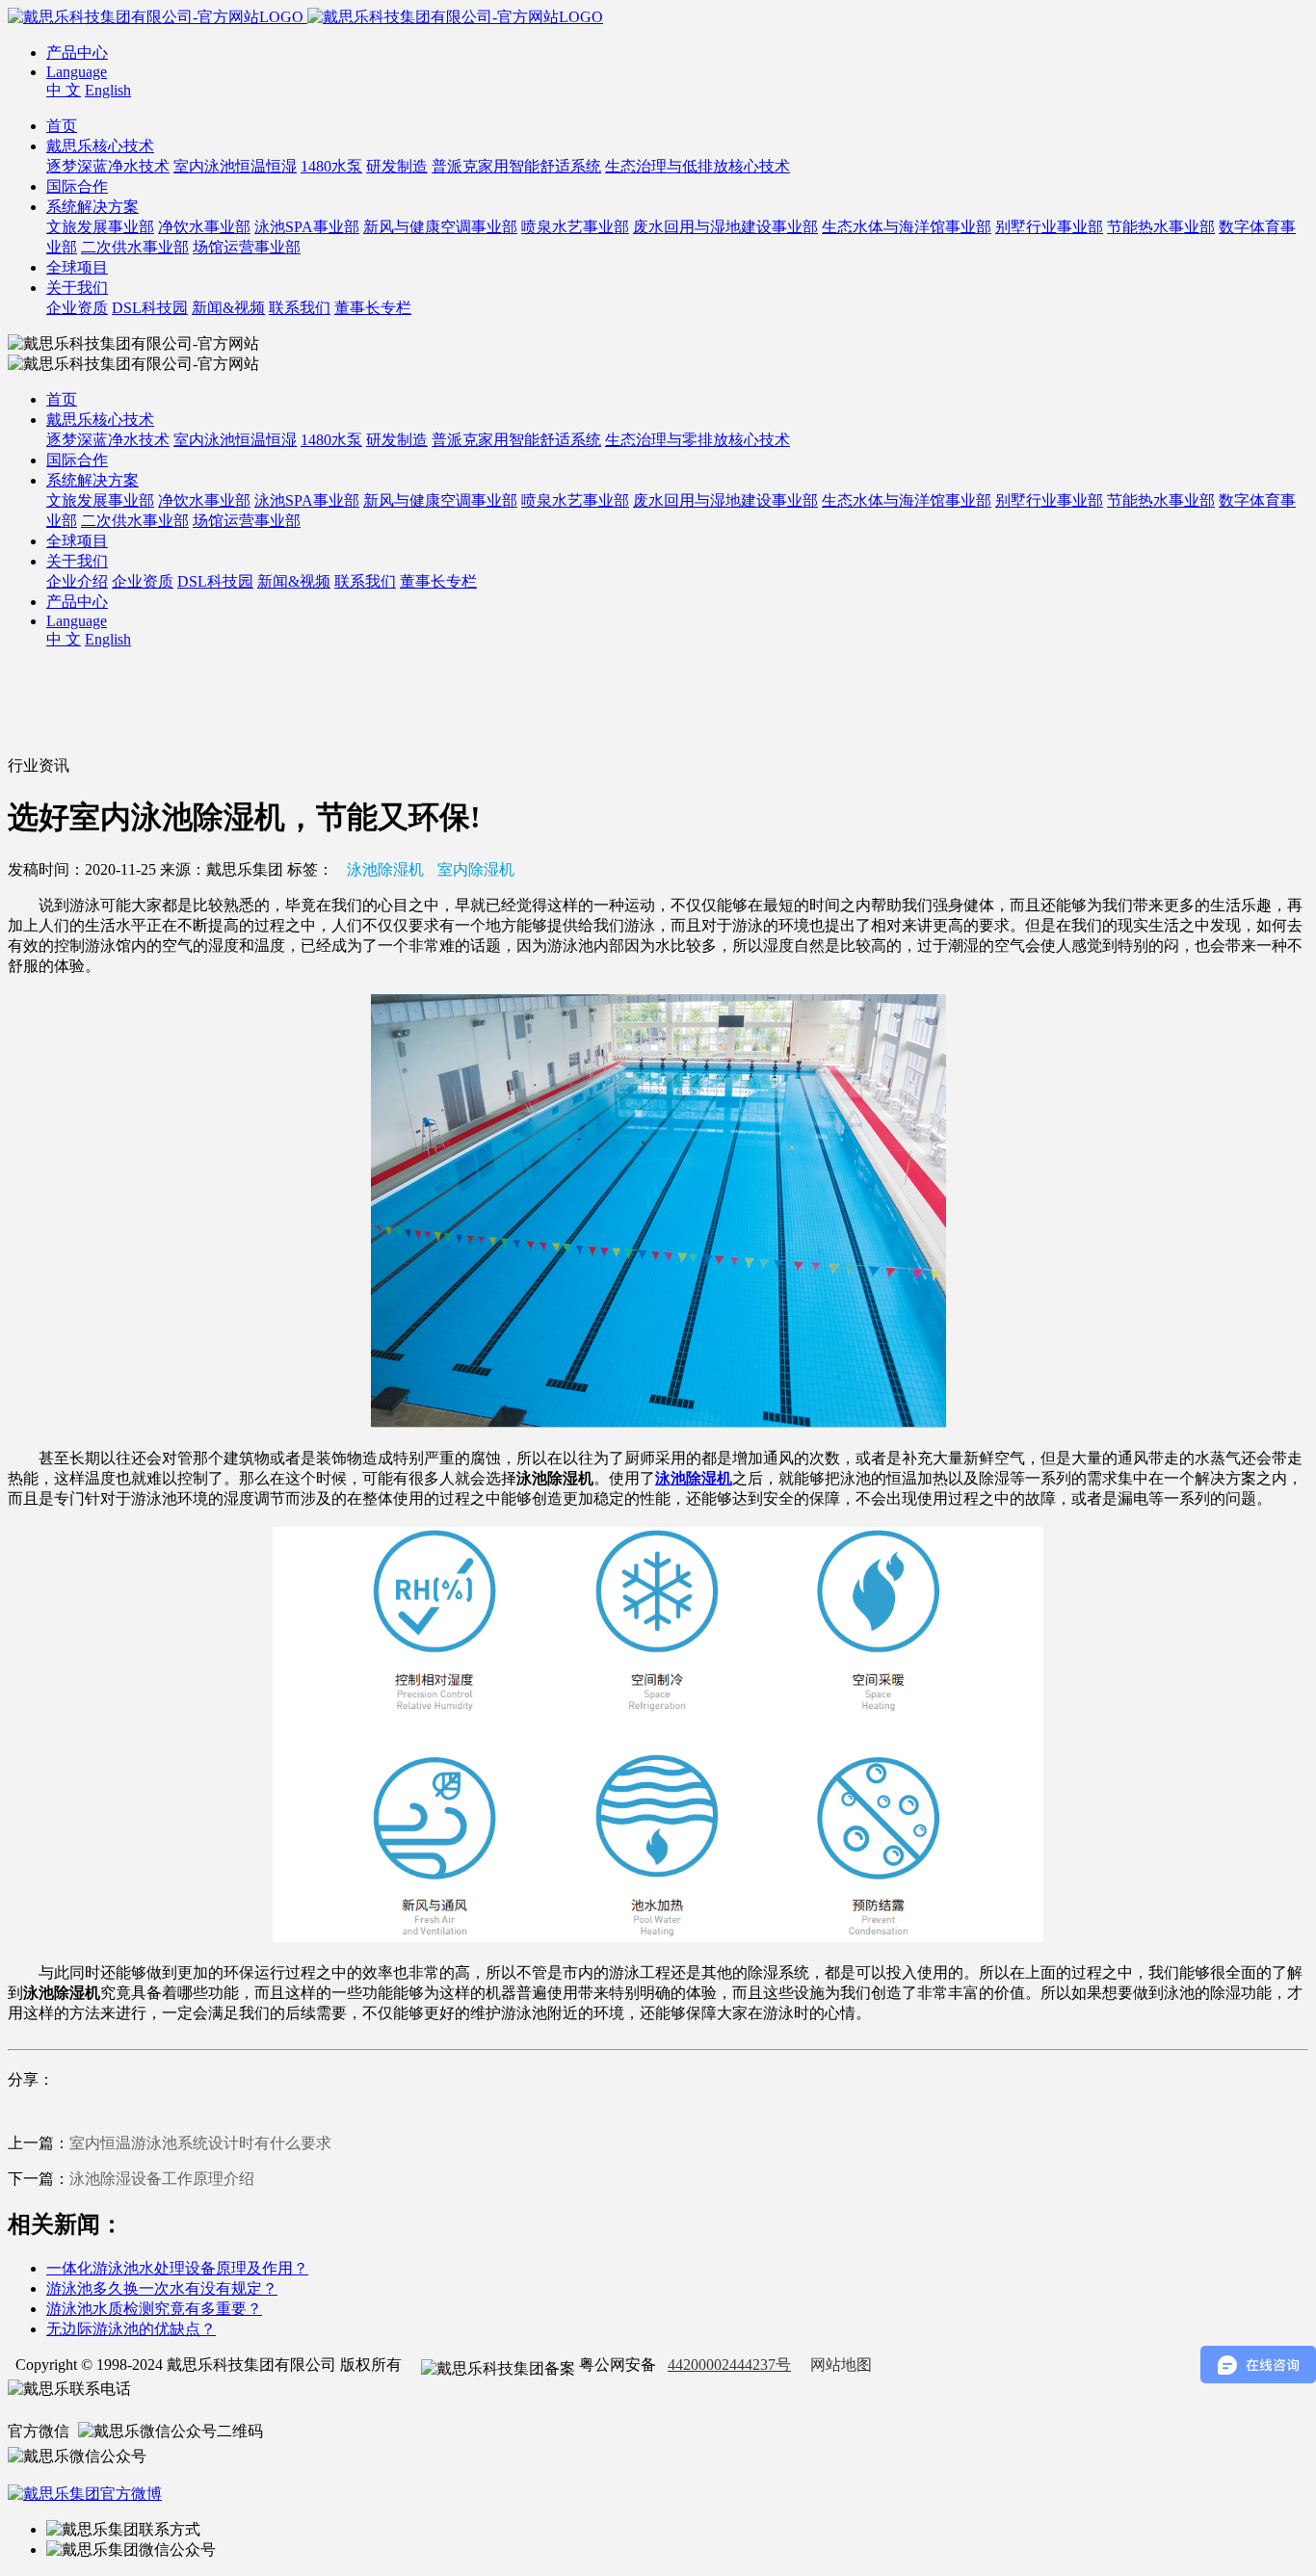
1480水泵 (331, 166)
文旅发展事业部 (100, 227)
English (108, 90)
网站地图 (841, 2365)
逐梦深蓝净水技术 (108, 166)
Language (77, 72)
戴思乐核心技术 (100, 146)
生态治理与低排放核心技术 (697, 166)
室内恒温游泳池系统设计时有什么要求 (200, 2143)
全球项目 (77, 267)
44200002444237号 (729, 2365)
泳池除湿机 (385, 869)
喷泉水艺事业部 (575, 227)
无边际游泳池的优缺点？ (131, 2329)
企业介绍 (77, 581)
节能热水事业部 (1161, 227)
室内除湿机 (476, 869)
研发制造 (397, 166)
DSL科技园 (150, 308)
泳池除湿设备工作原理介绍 (162, 2179)
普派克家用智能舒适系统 (516, 166)
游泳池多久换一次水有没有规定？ (162, 2288)
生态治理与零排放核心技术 (697, 440)
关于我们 (77, 288)
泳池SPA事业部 (307, 227)
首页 (62, 126)
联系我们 (300, 308)
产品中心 (77, 53)
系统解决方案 (92, 207)
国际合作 (77, 186)
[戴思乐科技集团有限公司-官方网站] (158, 17)
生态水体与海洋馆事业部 (907, 227)
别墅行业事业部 (1049, 227)
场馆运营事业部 (247, 247)
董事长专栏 (373, 308)
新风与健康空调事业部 (440, 227)
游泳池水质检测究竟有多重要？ (154, 2309)
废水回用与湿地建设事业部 (725, 227)
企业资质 (77, 308)
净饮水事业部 (204, 227)
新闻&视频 (228, 308)
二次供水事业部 (135, 247)
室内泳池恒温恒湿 (235, 166)
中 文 (64, 90)
